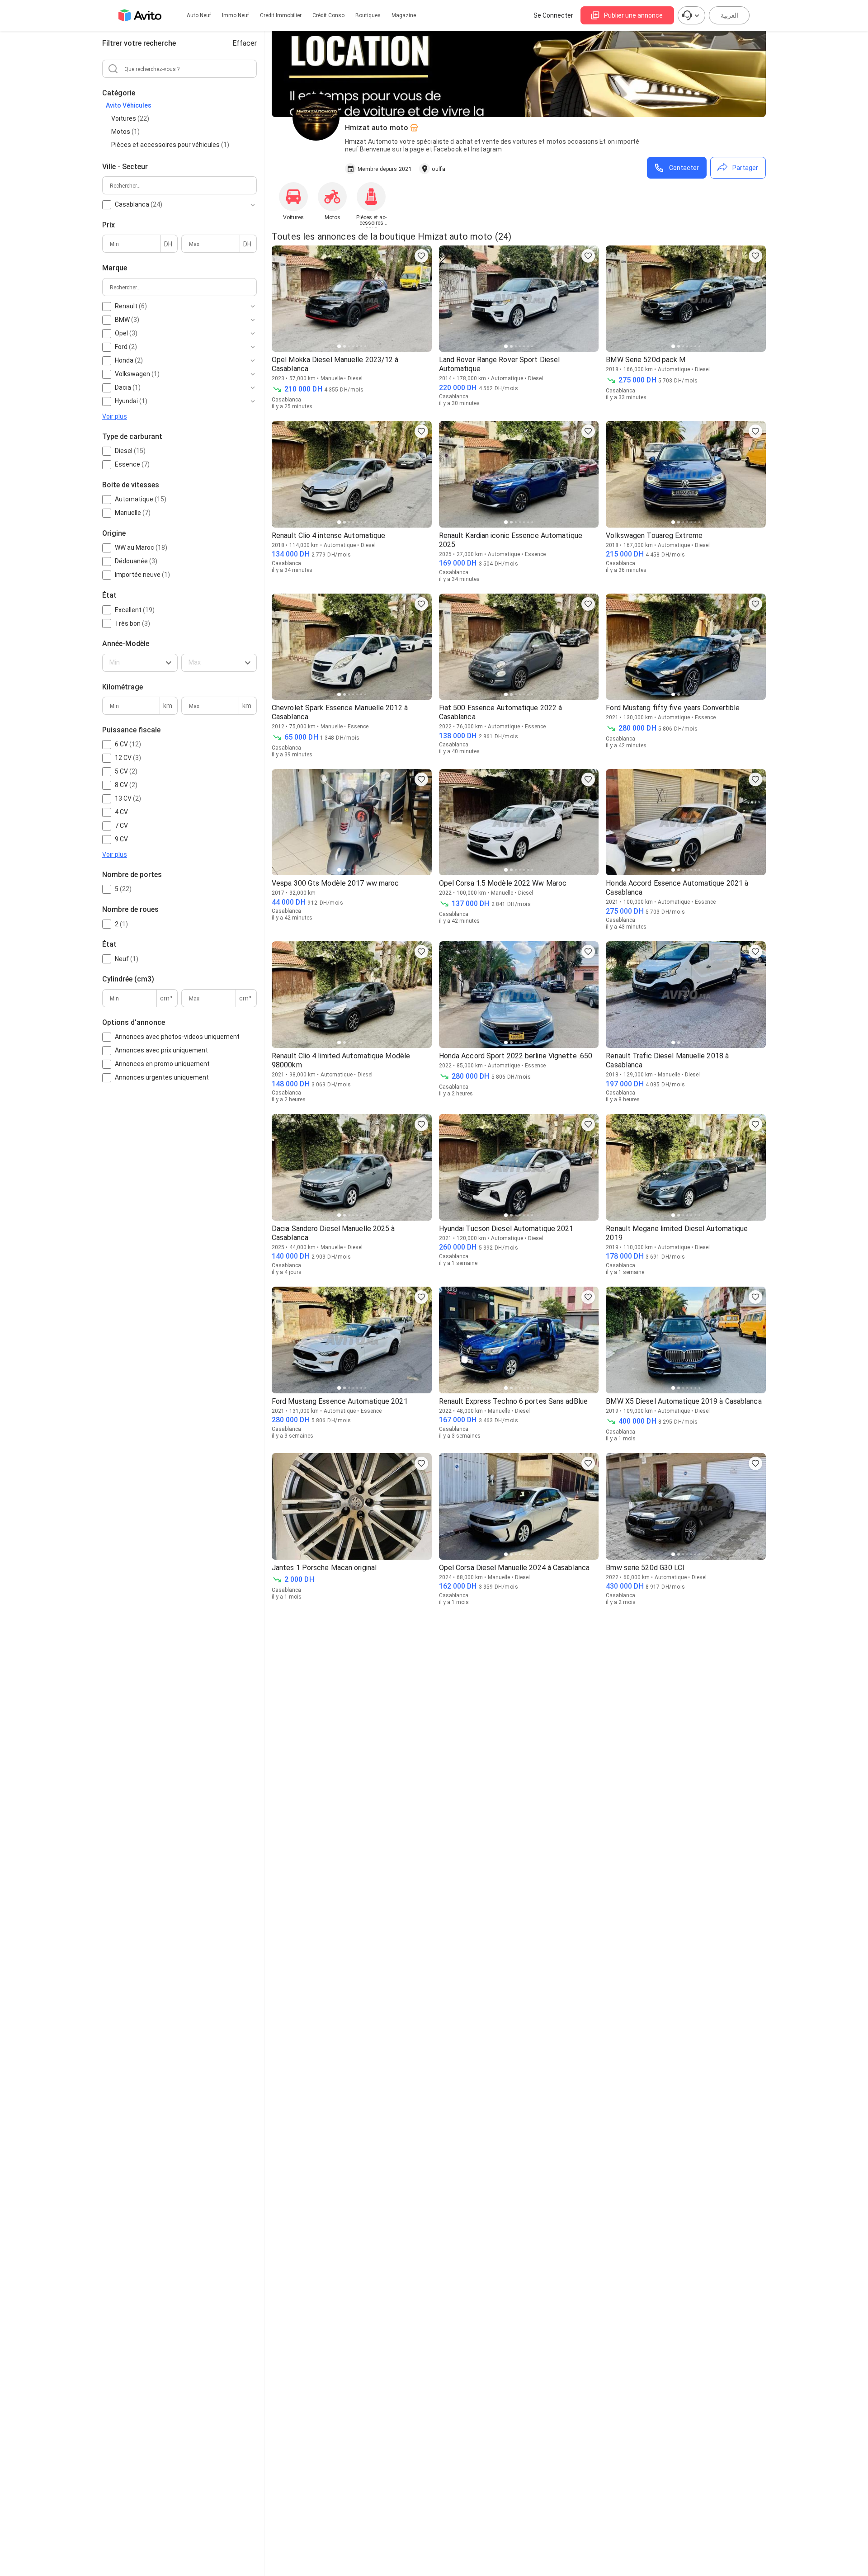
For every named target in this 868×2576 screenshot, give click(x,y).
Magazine (404, 15)
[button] (140, 663)
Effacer (245, 43)
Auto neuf (199, 15)
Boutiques (368, 15)
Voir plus (115, 416)
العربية (729, 15)
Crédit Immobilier (281, 15)
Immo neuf (236, 15)
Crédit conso (328, 15)
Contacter (684, 168)
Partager (745, 168)
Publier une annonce (633, 15)
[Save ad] (421, 256)
